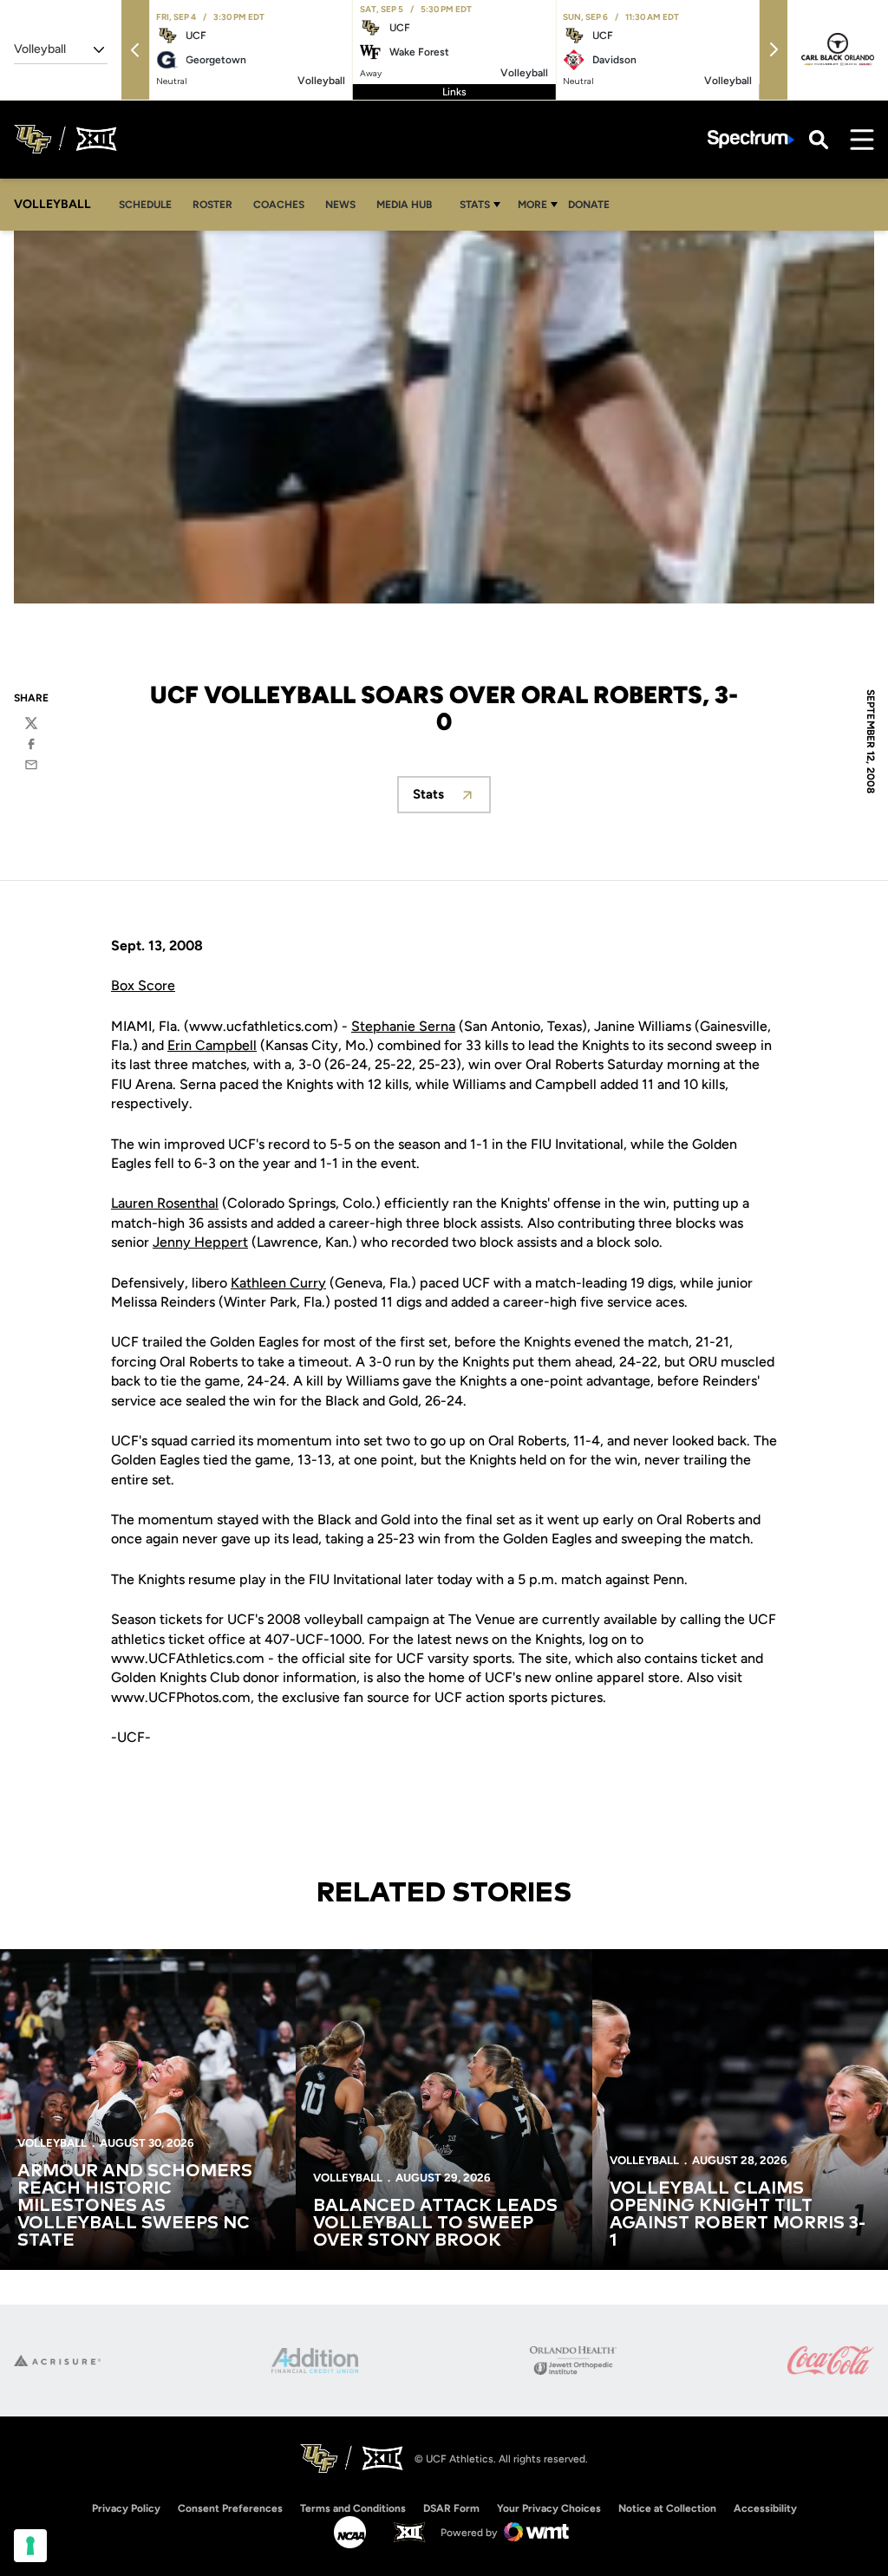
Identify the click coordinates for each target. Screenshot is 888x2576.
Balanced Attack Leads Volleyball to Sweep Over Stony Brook (435, 2223)
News (340, 205)
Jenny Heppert (200, 1242)
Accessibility (765, 2508)
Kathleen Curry (278, 1283)
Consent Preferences (230, 2508)
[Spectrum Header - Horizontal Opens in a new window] (751, 139)
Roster (212, 205)
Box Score (143, 985)
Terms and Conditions (353, 2508)
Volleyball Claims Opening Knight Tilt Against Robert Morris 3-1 (738, 2214)
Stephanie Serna (403, 1026)
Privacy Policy (126, 2508)
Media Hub (409, 204)
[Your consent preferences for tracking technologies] (30, 2546)
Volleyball (52, 2143)
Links (454, 92)
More (532, 205)
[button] (135, 50)
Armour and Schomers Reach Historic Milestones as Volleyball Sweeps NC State (135, 2206)
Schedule (145, 205)
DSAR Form (451, 2508)
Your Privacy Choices (549, 2508)
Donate (594, 204)
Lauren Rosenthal (165, 1203)
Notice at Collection (667, 2508)
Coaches (279, 205)
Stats (475, 205)
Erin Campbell (212, 1045)
